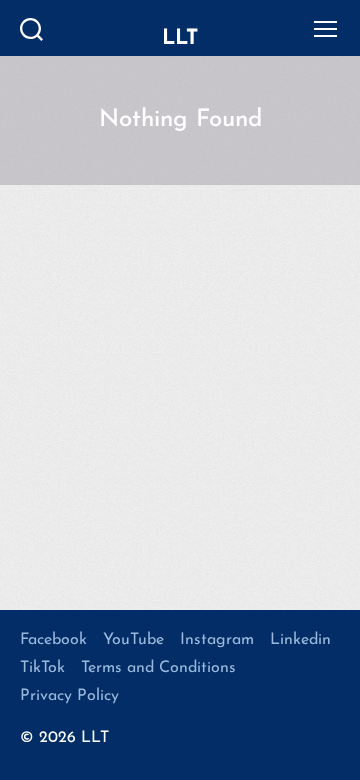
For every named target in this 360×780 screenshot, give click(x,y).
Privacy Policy (69, 696)
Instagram (217, 640)
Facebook (53, 640)
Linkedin (300, 640)
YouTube (133, 640)
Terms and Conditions (158, 668)
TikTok (42, 668)
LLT (180, 38)
